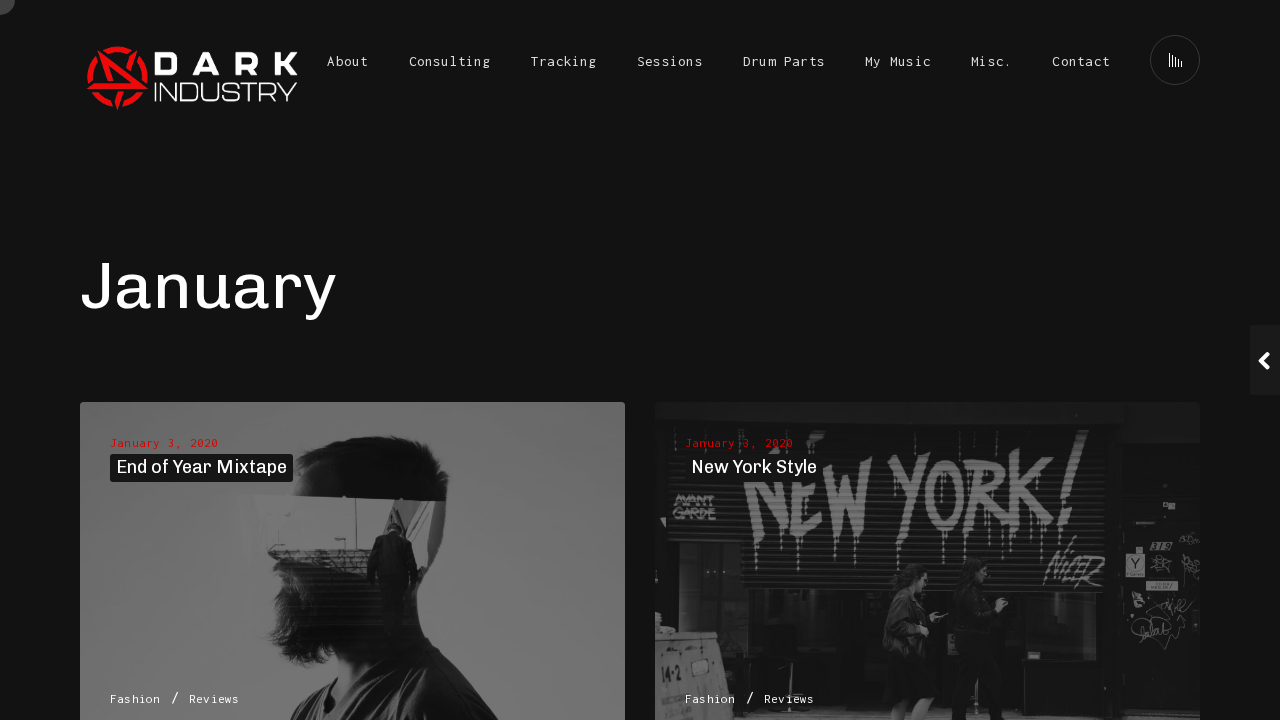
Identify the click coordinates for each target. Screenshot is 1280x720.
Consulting (450, 61)
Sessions (670, 61)
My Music (898, 61)
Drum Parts (784, 61)
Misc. (991, 61)
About (347, 61)
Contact (1081, 61)
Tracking (564, 61)
